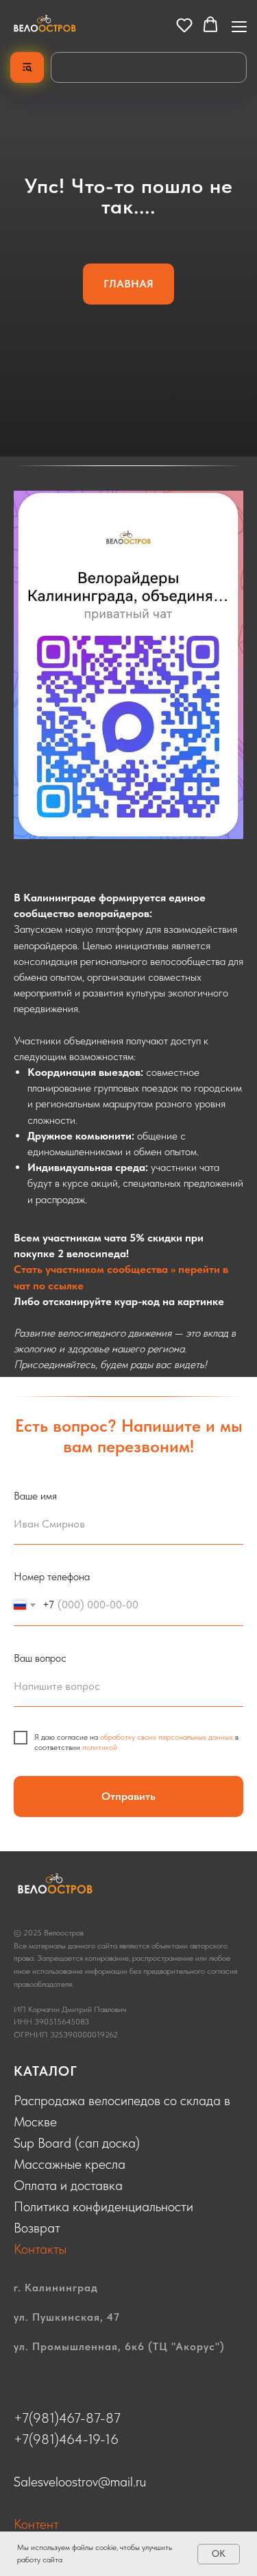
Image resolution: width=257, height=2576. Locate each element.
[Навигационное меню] (239, 25)
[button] (184, 25)
